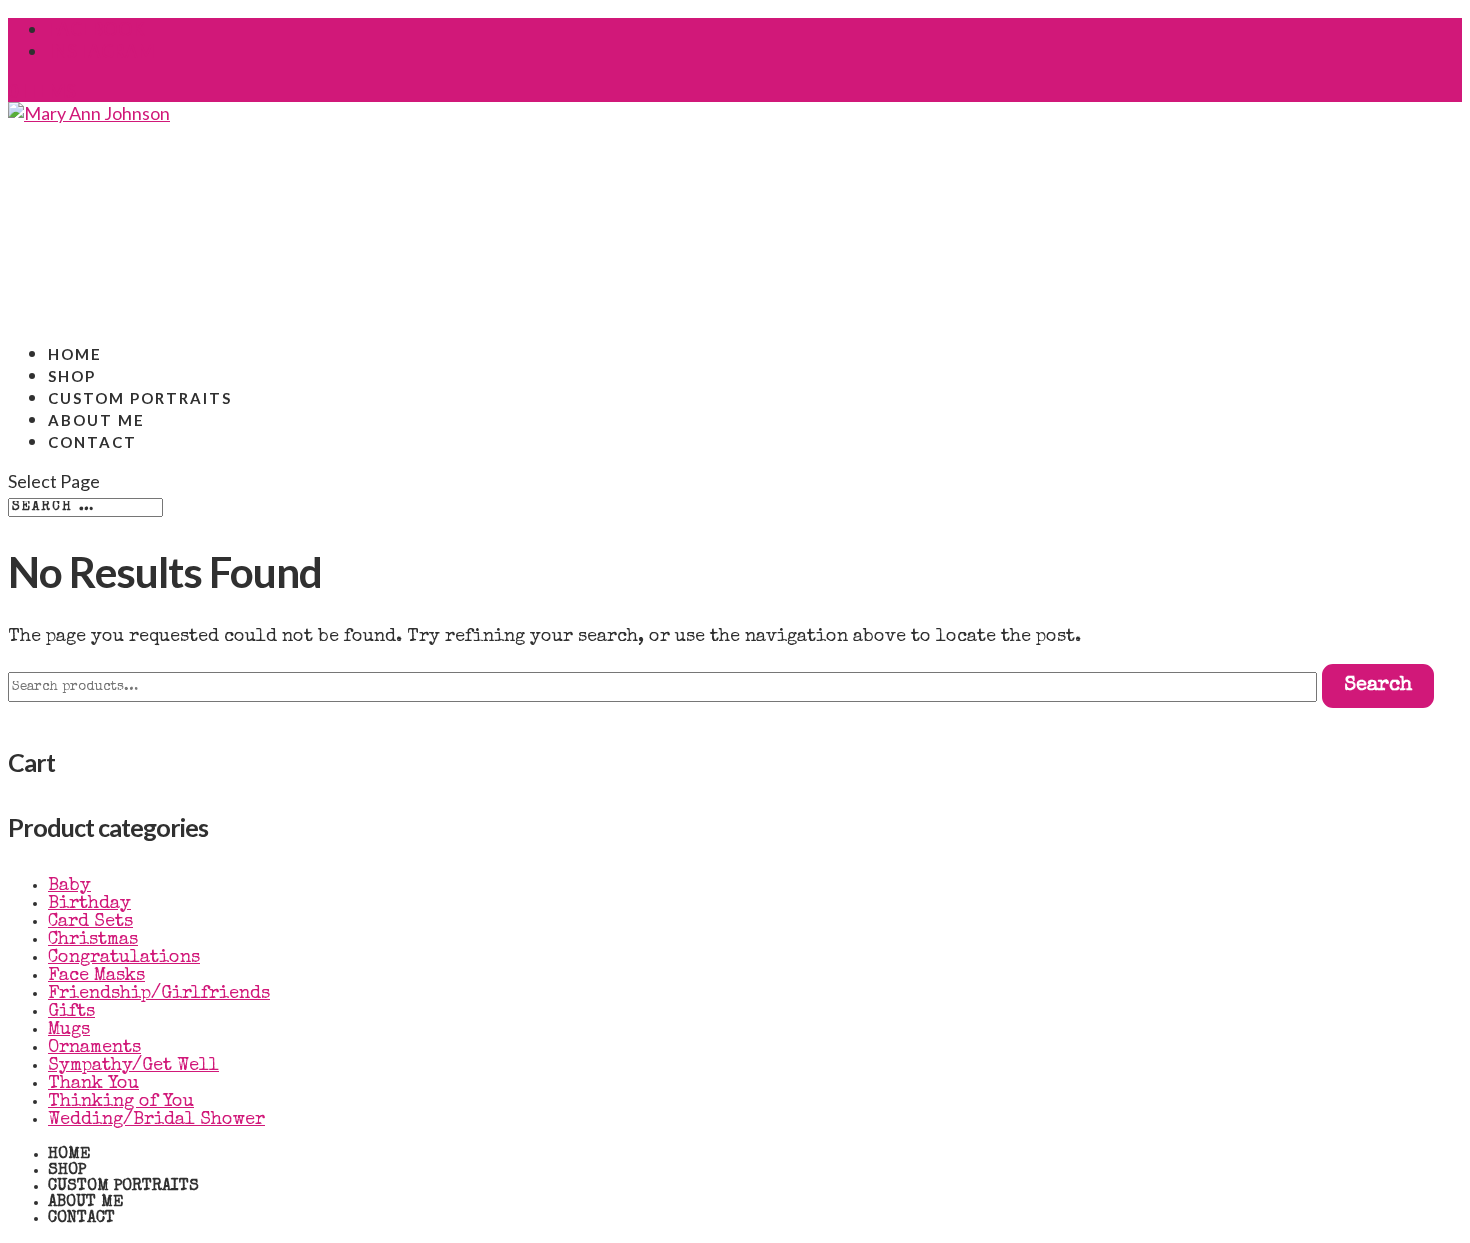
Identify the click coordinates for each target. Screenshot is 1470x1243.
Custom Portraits (123, 1187)
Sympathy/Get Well (133, 1066)
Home (69, 1155)
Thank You (93, 1084)
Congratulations (124, 958)
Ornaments (94, 1048)
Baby (69, 886)
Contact (92, 442)
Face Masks (96, 976)
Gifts (71, 1012)
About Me (85, 1203)
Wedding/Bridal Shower (156, 1120)
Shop (67, 1171)
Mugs (69, 1030)
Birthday (89, 904)
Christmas (93, 940)
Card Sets (90, 922)
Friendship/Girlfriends (159, 994)
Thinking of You (121, 1102)
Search (1378, 686)
